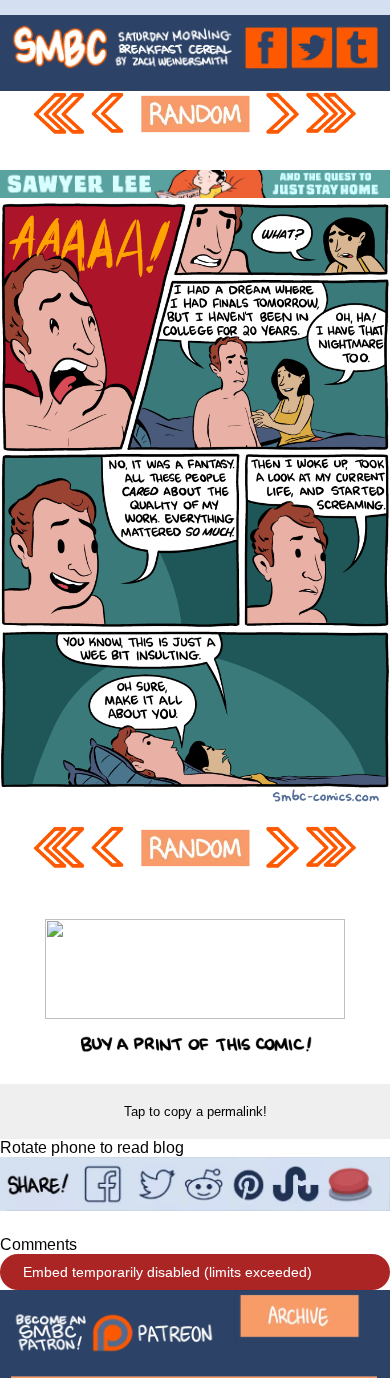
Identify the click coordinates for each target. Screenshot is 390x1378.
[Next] (281, 130)
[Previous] (110, 130)
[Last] (332, 130)
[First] (58, 130)
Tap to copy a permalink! (195, 1111)
